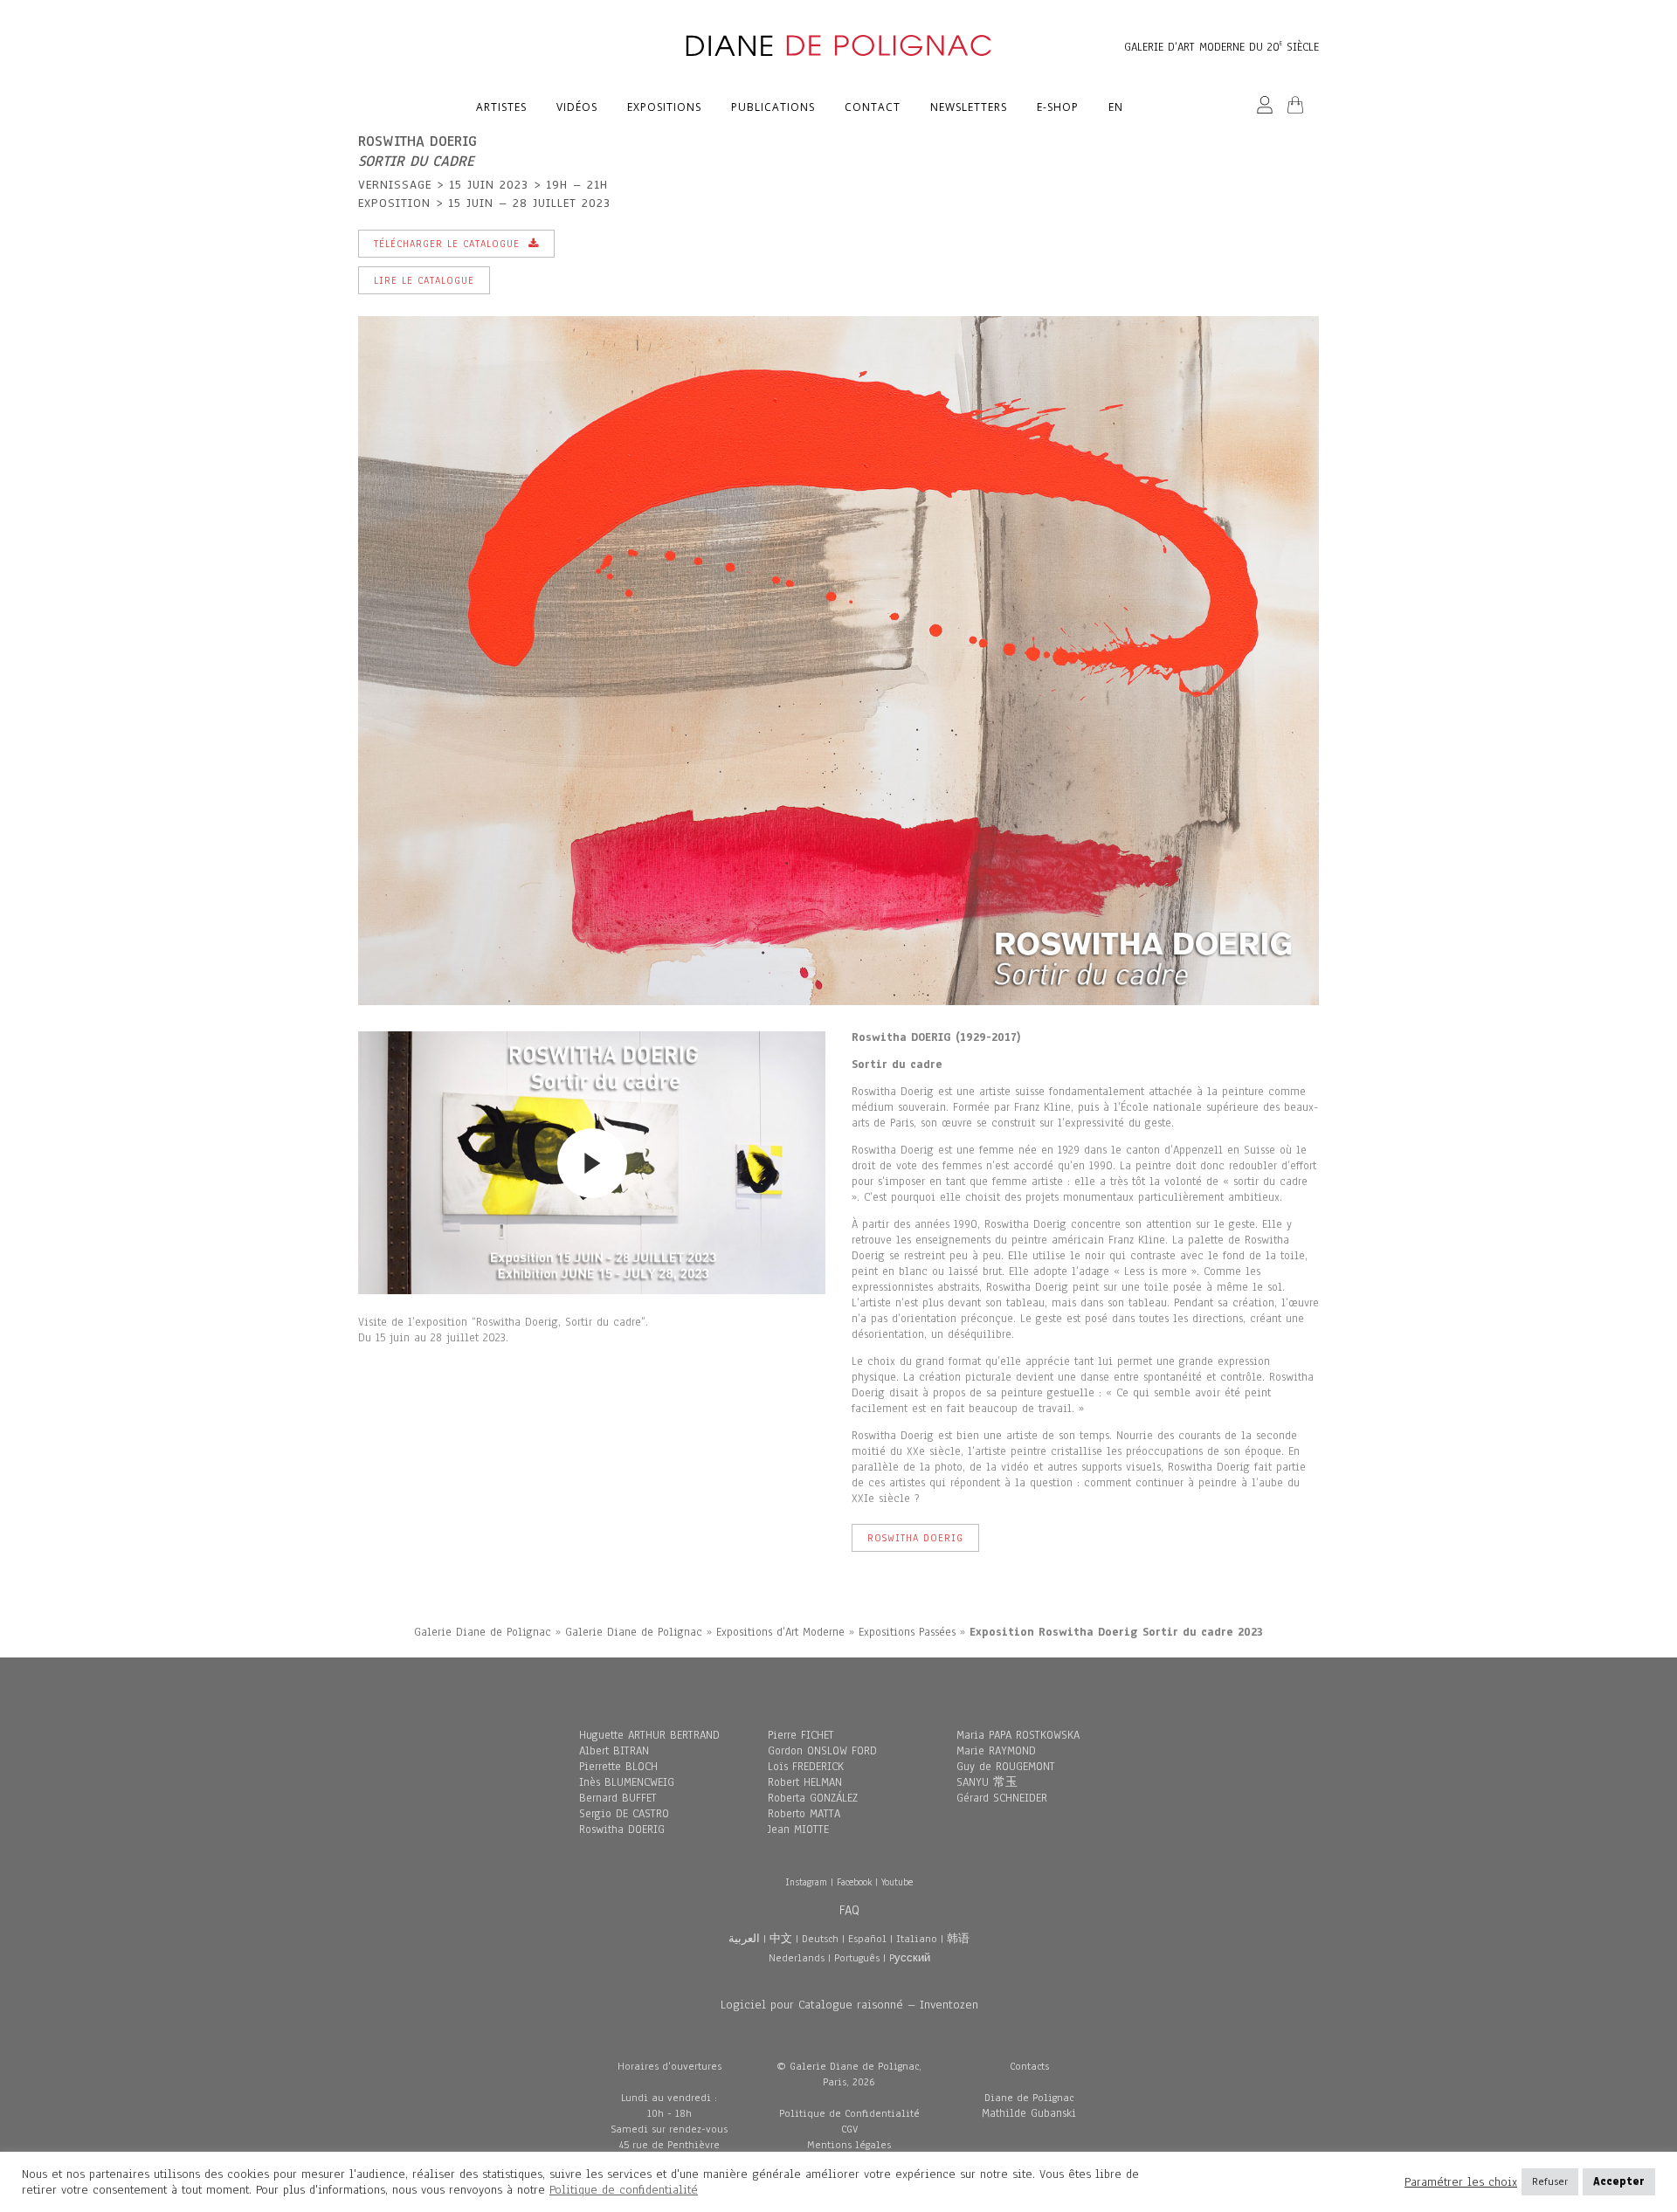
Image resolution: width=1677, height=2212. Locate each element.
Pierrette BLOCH (618, 1767)
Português (857, 1958)
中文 (781, 1939)
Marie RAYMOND (996, 1751)
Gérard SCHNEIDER (1002, 1798)
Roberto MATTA (804, 1814)
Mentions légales (849, 2145)
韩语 (958, 1939)
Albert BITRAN (614, 1751)
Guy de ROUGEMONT (1006, 1767)
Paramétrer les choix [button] (1461, 2182)
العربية (744, 1939)
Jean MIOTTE (798, 1830)
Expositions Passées (907, 1632)
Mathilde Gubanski (1029, 2113)
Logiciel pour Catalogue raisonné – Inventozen (849, 2005)
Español (867, 1939)
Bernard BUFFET (618, 1798)
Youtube (897, 1882)
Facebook (854, 1882)
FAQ (849, 1910)
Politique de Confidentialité (849, 2113)
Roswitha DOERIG (622, 1830)
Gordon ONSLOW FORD (822, 1751)
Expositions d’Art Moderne (780, 1632)
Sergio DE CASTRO (624, 1814)
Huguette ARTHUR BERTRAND (649, 1735)
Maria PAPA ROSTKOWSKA (1018, 1735)
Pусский (910, 1958)
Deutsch (820, 1939)
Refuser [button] (1550, 2181)
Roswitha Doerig (915, 1538)
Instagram (806, 1882)
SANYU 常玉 (987, 1782)
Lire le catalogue (424, 280)
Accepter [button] (1619, 2181)
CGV (849, 2129)
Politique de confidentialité (624, 2190)
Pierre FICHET (801, 1735)
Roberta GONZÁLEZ (813, 1798)
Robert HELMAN (805, 1782)
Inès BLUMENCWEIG (627, 1782)
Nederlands (797, 1958)
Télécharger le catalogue (447, 244)
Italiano (917, 1939)
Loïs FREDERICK (806, 1767)
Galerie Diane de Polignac (483, 1632)
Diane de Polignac (1029, 2098)
